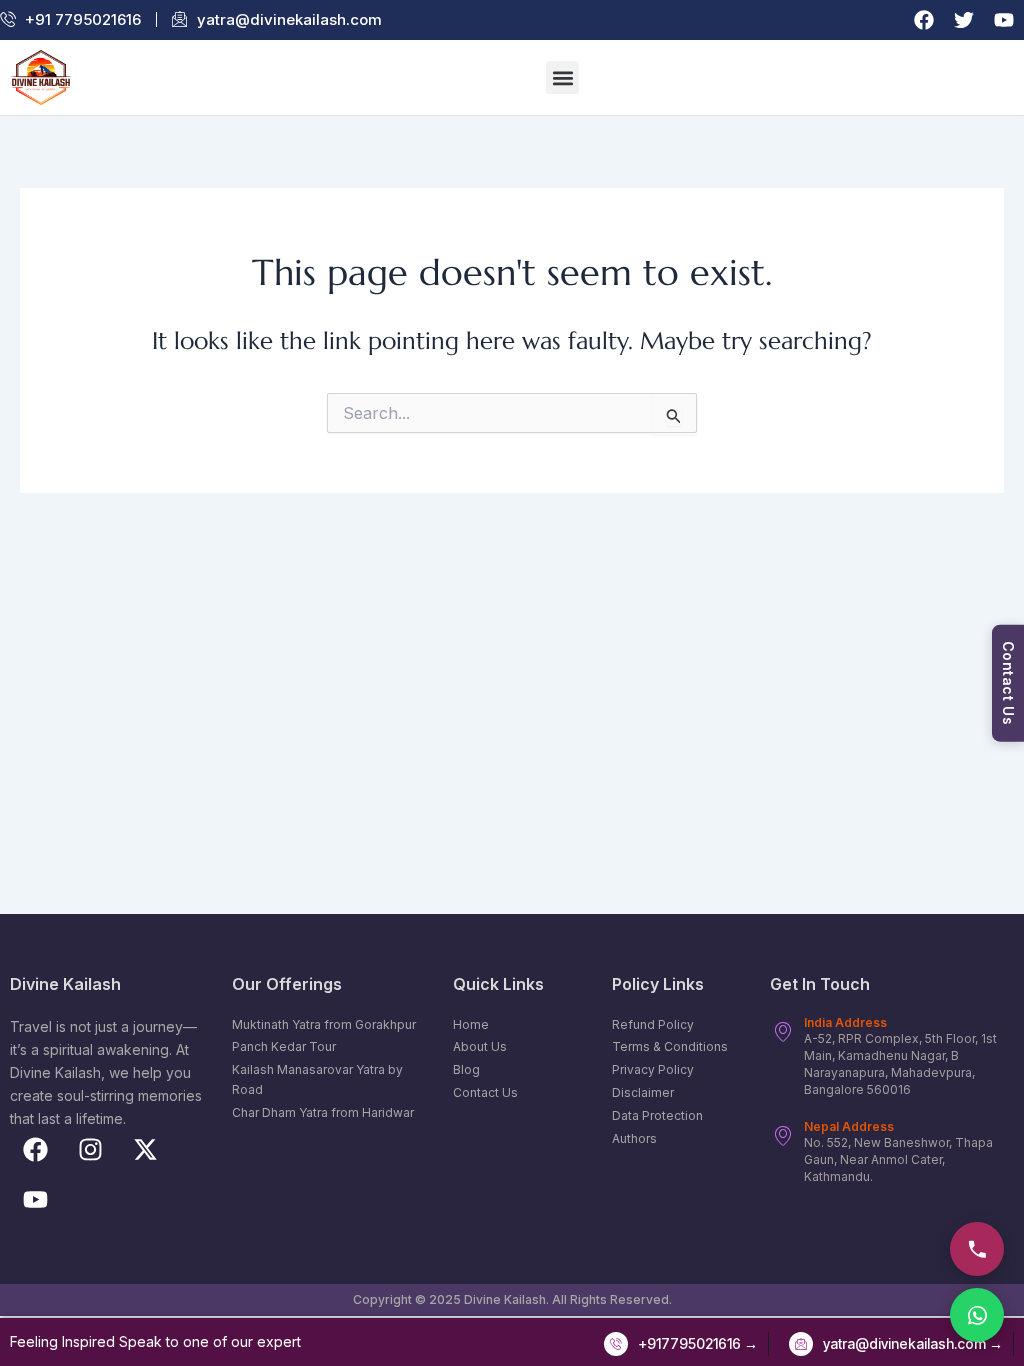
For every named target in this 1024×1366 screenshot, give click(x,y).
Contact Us (1008, 683)
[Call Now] (977, 1249)
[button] (562, 77)
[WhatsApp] (977, 1315)
